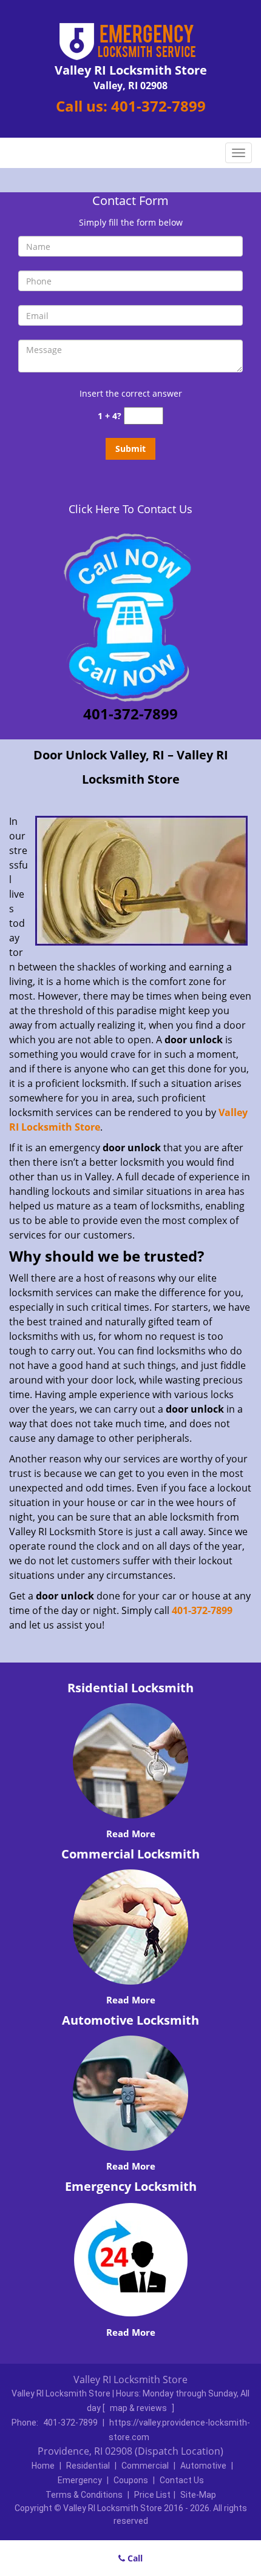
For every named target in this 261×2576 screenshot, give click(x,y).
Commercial (145, 2466)
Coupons (131, 2480)
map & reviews (139, 2408)
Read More (131, 1834)
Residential (88, 2466)
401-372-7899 (158, 106)
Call (134, 2558)
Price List (152, 2495)
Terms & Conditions (84, 2495)
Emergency (80, 2480)
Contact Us (182, 2480)
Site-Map (198, 2495)
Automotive (203, 2466)
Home (43, 2466)
